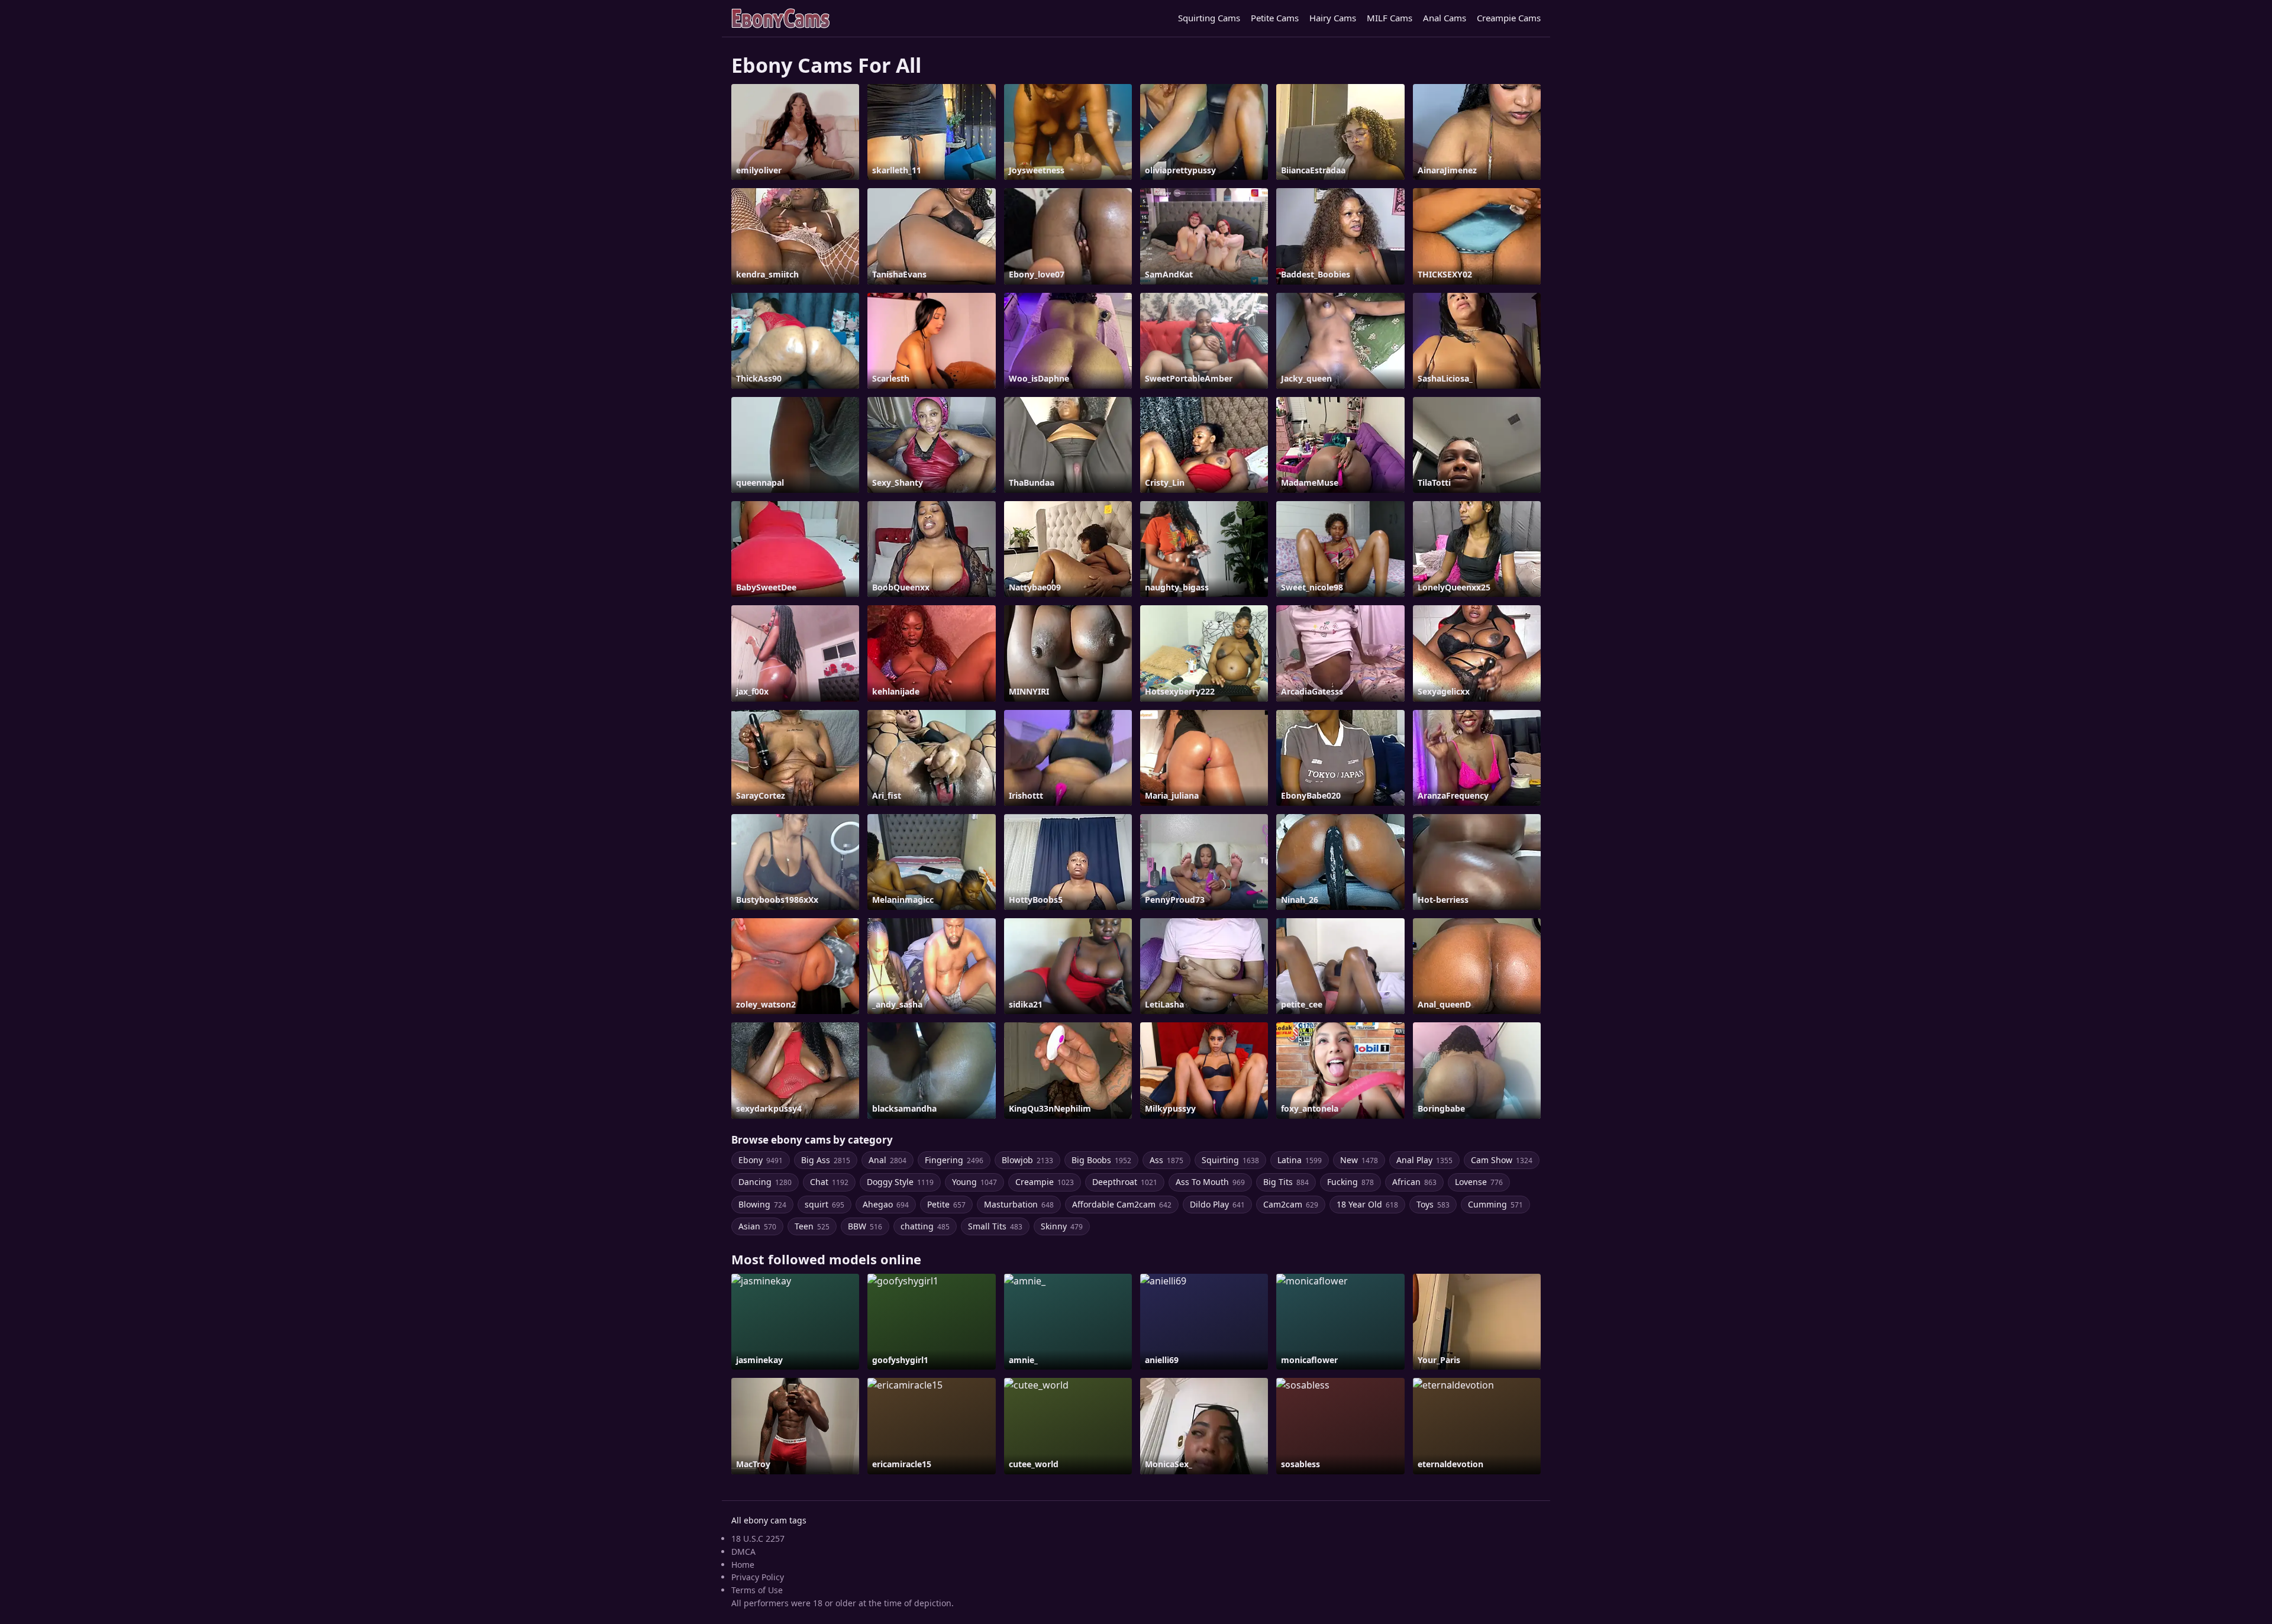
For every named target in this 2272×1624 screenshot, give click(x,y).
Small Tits (995, 1226)
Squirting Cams (1209, 18)
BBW (865, 1226)
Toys (1433, 1204)
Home (743, 1565)
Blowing (762, 1204)
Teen (812, 1226)
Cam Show (1502, 1160)
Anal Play (1424, 1160)
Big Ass (826, 1160)
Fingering (954, 1160)
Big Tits (1286, 1182)
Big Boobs (1101, 1160)
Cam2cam (1291, 1204)
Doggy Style (900, 1182)
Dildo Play (1217, 1204)
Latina (1300, 1160)
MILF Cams (1390, 18)
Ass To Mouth (1210, 1182)
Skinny (1062, 1226)
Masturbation (1019, 1204)
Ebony (761, 1160)
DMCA (743, 1552)
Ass (1166, 1160)
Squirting (1230, 1160)
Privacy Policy (758, 1577)
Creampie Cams (1509, 18)
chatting (925, 1226)
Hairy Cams (1333, 18)
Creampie (1045, 1182)
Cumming (1495, 1204)
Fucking (1350, 1182)
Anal (887, 1160)
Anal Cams (1445, 18)
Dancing (765, 1182)
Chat (829, 1182)
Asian (757, 1226)
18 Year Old (1367, 1204)
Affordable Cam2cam (1122, 1204)
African (1414, 1182)
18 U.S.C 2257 (758, 1539)
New (1359, 1160)
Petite (946, 1204)
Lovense (1479, 1182)
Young (974, 1182)
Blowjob (1027, 1160)
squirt (824, 1204)
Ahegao (886, 1204)
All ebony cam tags (769, 1520)
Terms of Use (757, 1590)
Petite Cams (1275, 18)
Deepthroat (1125, 1182)
